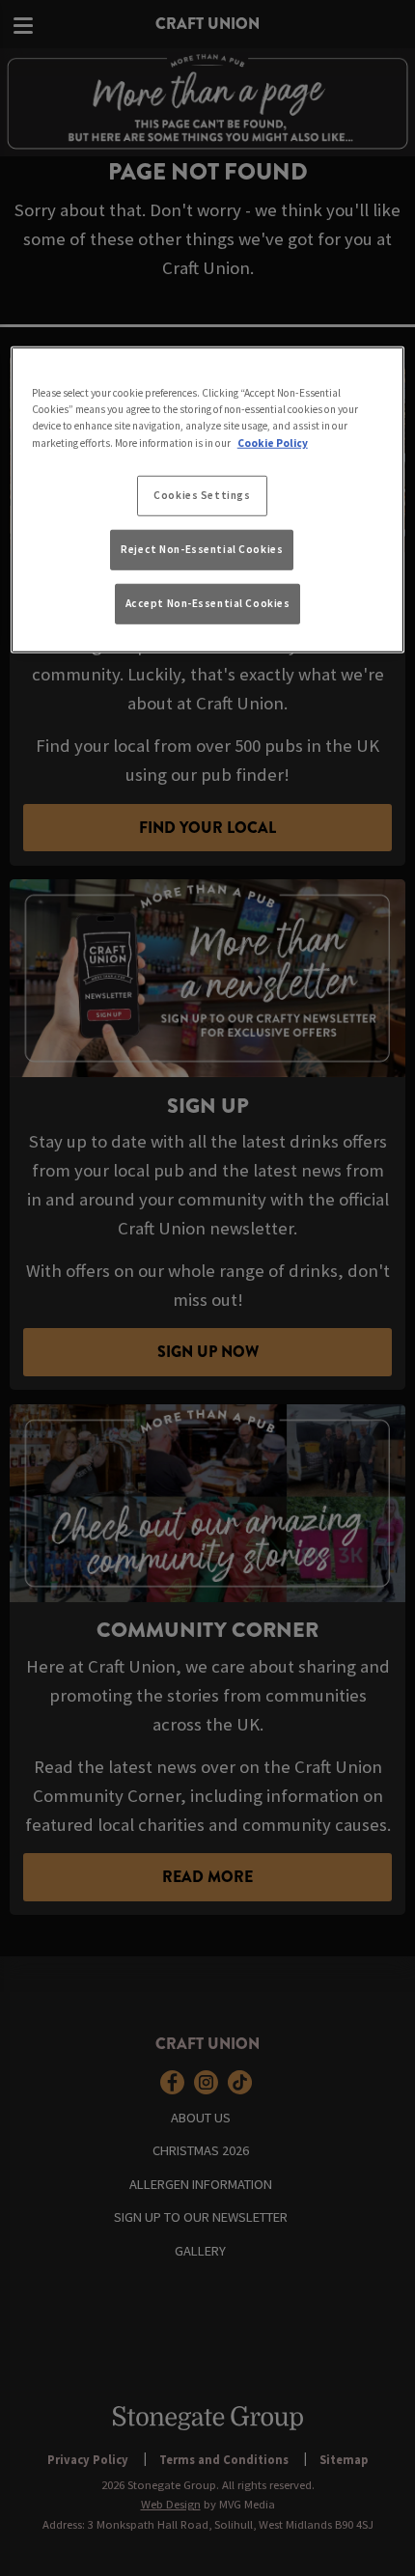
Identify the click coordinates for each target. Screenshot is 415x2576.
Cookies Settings (202, 494)
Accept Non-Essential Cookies (208, 603)
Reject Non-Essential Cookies (202, 549)
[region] (208, 499)
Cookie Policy (273, 442)
